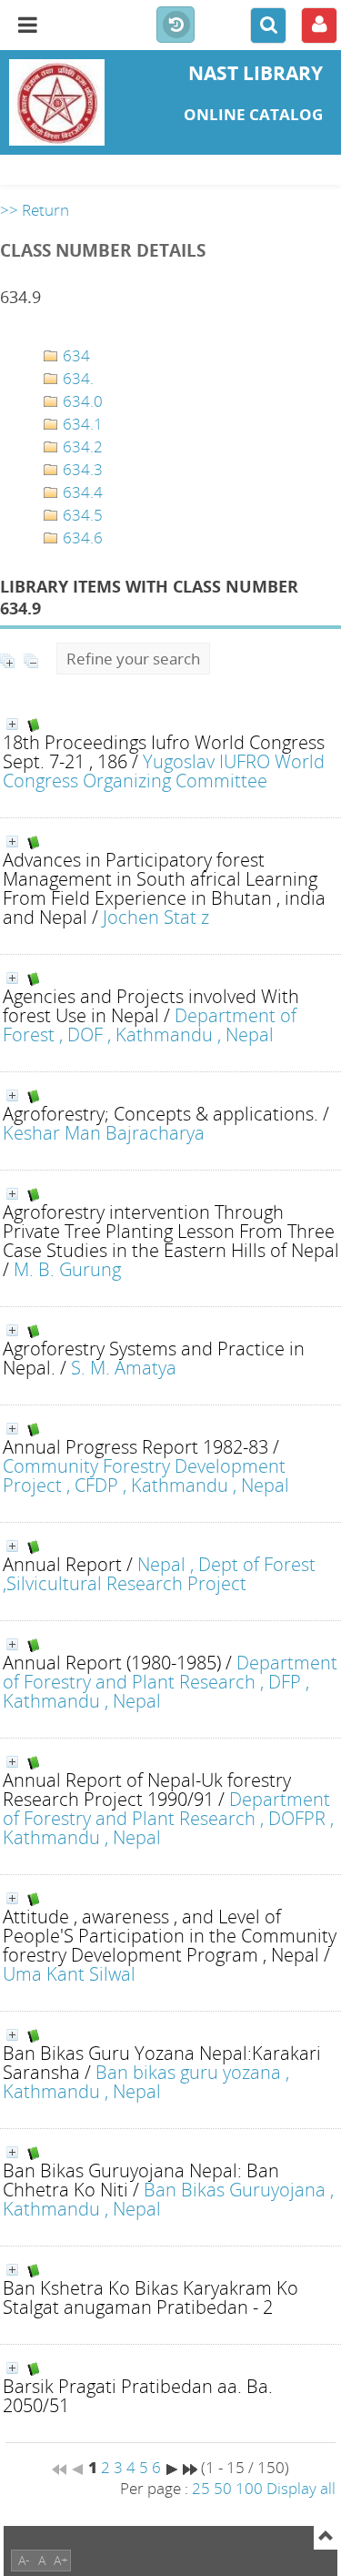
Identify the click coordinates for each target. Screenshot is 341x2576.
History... (176, 25)
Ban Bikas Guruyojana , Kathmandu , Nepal (168, 2199)
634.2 (81, 446)
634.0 (81, 401)
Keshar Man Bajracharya (104, 1132)
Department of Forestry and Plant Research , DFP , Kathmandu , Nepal (170, 1681)
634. (76, 378)
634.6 (81, 538)
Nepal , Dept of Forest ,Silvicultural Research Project (159, 1573)
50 (223, 2488)
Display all (301, 2488)
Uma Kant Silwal (69, 1973)
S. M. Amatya (124, 1367)
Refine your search (133, 659)
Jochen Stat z (156, 917)
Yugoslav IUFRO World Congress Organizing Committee (164, 771)
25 (201, 2488)
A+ (61, 2560)
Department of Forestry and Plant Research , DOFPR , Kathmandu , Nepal (168, 1818)
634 (75, 355)
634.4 (81, 492)
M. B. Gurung (67, 1269)
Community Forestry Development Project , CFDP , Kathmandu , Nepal (146, 1475)
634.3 (81, 469)
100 (249, 2488)
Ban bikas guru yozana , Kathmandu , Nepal (146, 2081)
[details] (12, 724)
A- (24, 2560)
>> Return (35, 210)
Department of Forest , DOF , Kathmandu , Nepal (150, 1024)
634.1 (81, 424)
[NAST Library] (57, 102)
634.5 (81, 515)
